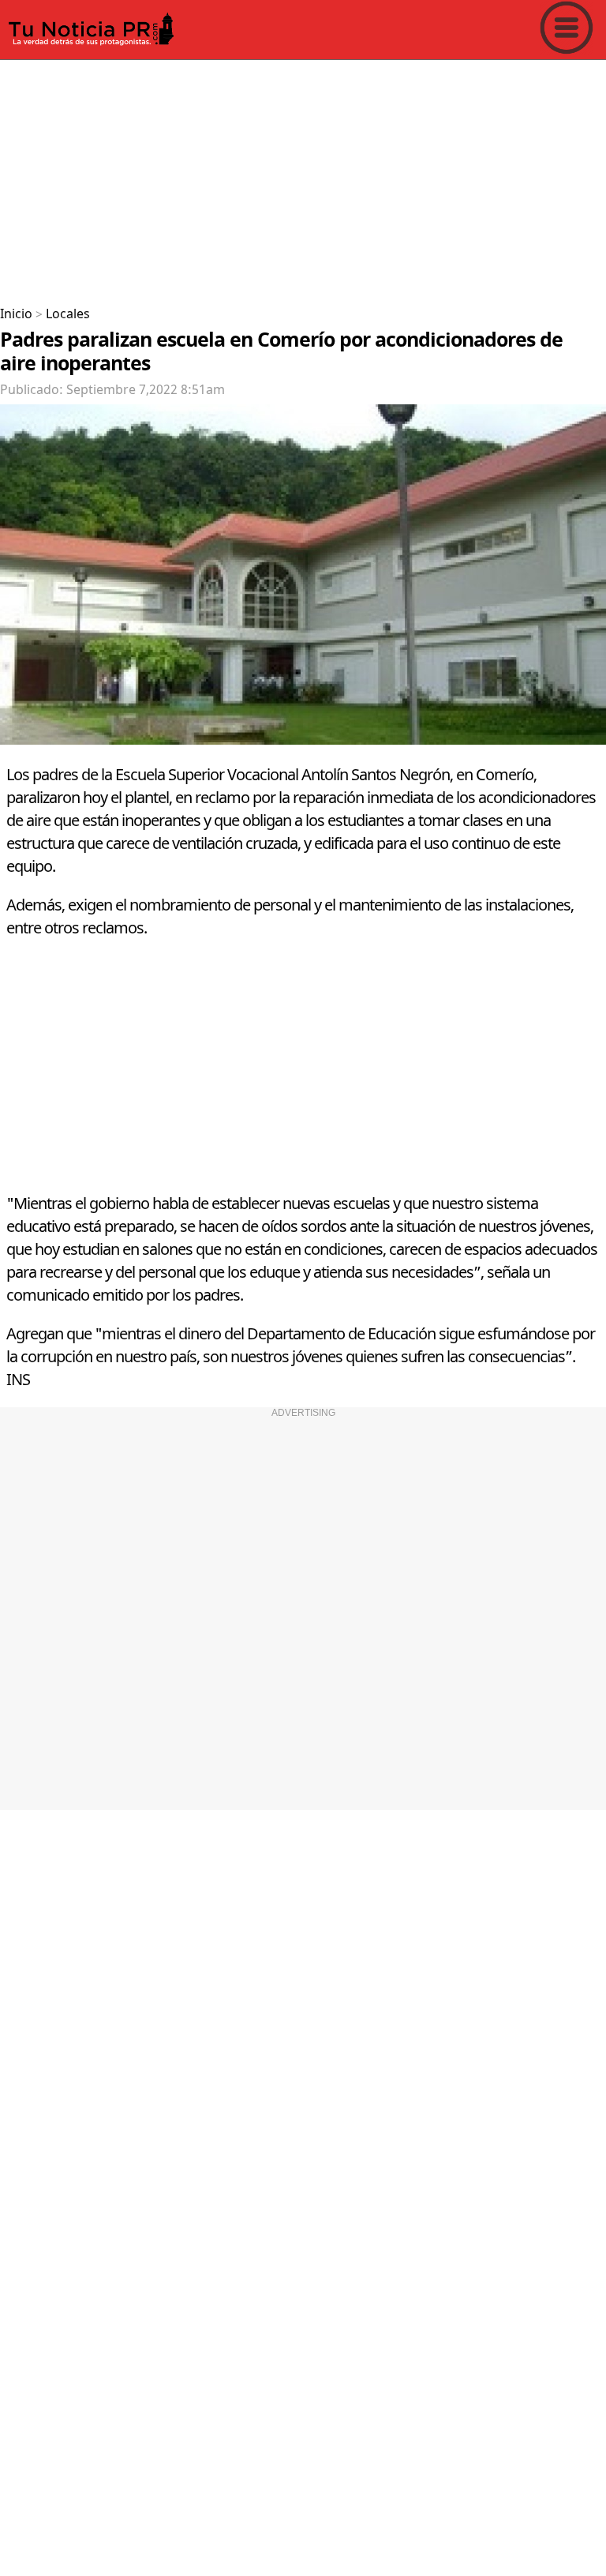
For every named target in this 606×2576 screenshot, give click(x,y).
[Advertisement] (303, 177)
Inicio (16, 314)
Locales (68, 314)
